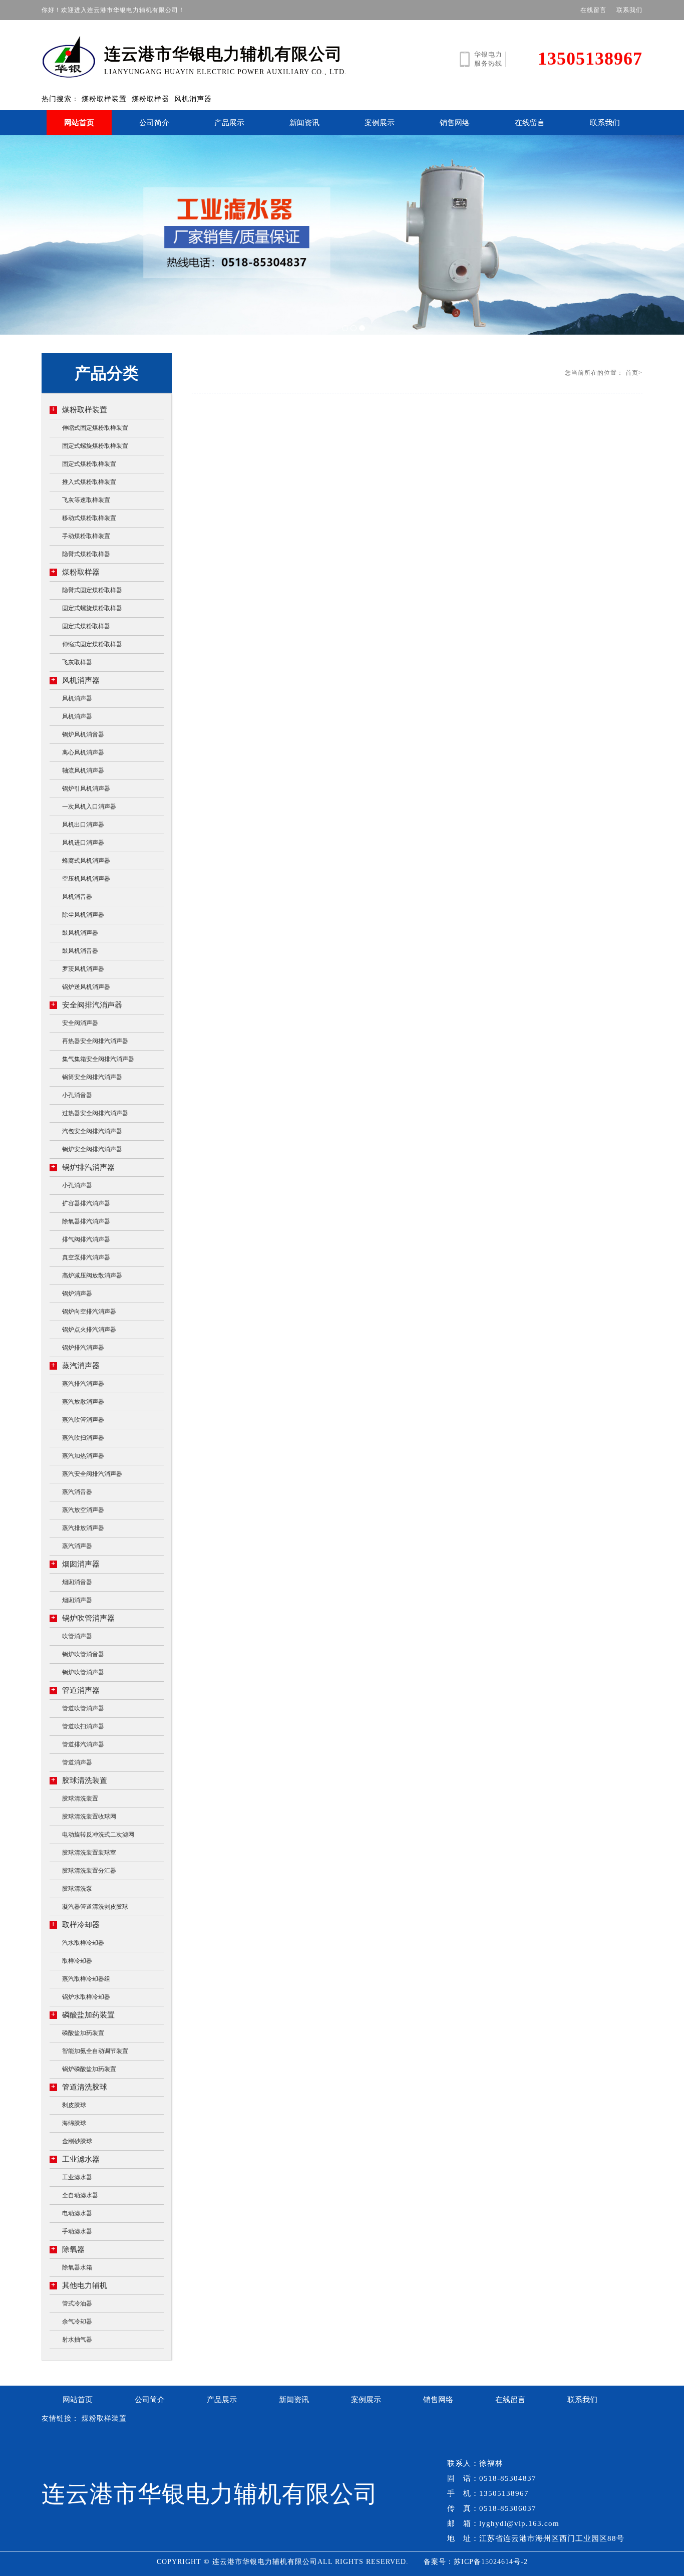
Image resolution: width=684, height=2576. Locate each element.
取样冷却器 (75, 1924)
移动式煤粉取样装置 (89, 518)
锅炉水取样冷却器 (86, 1997)
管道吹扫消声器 (83, 1726)
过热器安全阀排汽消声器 (95, 1113)
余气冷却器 (77, 2322)
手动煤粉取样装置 (86, 536)
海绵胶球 (74, 2123)
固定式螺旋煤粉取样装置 (95, 446)
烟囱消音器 (77, 1582)
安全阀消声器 (80, 1023)
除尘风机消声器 (83, 915)
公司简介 (154, 123)
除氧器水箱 (77, 2267)
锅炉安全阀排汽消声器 (92, 1149)
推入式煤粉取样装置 (89, 482)
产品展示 (229, 123)
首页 (632, 373)
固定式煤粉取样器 (86, 626)
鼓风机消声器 (80, 933)
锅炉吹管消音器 (83, 1654)
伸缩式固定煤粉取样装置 (95, 428)
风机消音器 (77, 897)
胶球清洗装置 (79, 1780)
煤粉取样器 (150, 99)
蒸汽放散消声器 (83, 1402)
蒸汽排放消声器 (83, 1528)
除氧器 (68, 2249)
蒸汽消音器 (77, 1492)
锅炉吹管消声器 (83, 1618)
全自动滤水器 (80, 2195)
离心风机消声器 (83, 752)
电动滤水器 (77, 2213)
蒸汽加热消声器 (83, 1456)
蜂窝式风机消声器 (86, 861)
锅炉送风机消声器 (86, 987)
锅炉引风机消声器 (86, 789)
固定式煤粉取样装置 (89, 464)
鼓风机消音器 (80, 951)
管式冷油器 (77, 2303)
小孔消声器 (77, 1185)
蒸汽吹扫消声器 (83, 1438)
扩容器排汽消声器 (86, 1203)
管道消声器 (75, 1690)
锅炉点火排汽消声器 (89, 1330)
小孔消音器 (77, 1095)
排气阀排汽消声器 (86, 1239)
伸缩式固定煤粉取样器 (92, 644)
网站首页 (79, 123)
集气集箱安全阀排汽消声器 (98, 1059)
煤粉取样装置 (104, 99)
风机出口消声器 (83, 825)
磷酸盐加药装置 (83, 2015)
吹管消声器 (77, 1636)
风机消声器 (193, 99)
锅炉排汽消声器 (83, 1167)
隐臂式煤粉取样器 (86, 554)
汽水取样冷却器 (83, 1943)
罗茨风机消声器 (83, 969)
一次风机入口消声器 (89, 807)
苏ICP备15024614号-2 (491, 2562)
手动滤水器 (77, 2231)
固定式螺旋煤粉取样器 (92, 608)
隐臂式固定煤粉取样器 (92, 590)
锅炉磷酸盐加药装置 (89, 2069)
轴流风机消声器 (83, 770)
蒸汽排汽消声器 (83, 1384)
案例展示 (380, 123)
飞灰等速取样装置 (86, 500)
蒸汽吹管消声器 (83, 1420)
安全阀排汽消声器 (87, 1005)
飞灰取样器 (77, 662)
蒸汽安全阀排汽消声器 (92, 1474)
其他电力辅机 (79, 2285)
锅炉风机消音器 (83, 734)
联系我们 (629, 10)
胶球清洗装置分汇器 (89, 1871)
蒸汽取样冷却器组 (86, 1979)
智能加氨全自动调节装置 (95, 2051)
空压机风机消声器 (86, 879)
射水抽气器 (77, 2340)
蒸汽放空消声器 (83, 1510)
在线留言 (593, 10)
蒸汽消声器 (75, 1365)
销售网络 (455, 123)
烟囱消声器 (75, 1564)
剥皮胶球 (74, 2105)
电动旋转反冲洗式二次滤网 (98, 1835)
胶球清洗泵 (77, 1889)
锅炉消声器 (77, 1294)
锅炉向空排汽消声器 (89, 1312)
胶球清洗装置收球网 (89, 1817)
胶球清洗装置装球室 (89, 1853)
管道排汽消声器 (83, 1744)
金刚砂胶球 (77, 2141)
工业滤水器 (75, 2159)
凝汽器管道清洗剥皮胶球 (95, 1907)
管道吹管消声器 (83, 1708)
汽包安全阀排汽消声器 (92, 1131)
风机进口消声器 (83, 843)
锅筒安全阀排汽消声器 (92, 1077)
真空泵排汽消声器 (86, 1257)
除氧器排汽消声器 (86, 1221)
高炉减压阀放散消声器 (92, 1275)
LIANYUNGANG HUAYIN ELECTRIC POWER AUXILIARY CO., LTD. (226, 60)
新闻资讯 (304, 123)
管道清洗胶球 (79, 2087)
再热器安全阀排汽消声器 (95, 1041)
